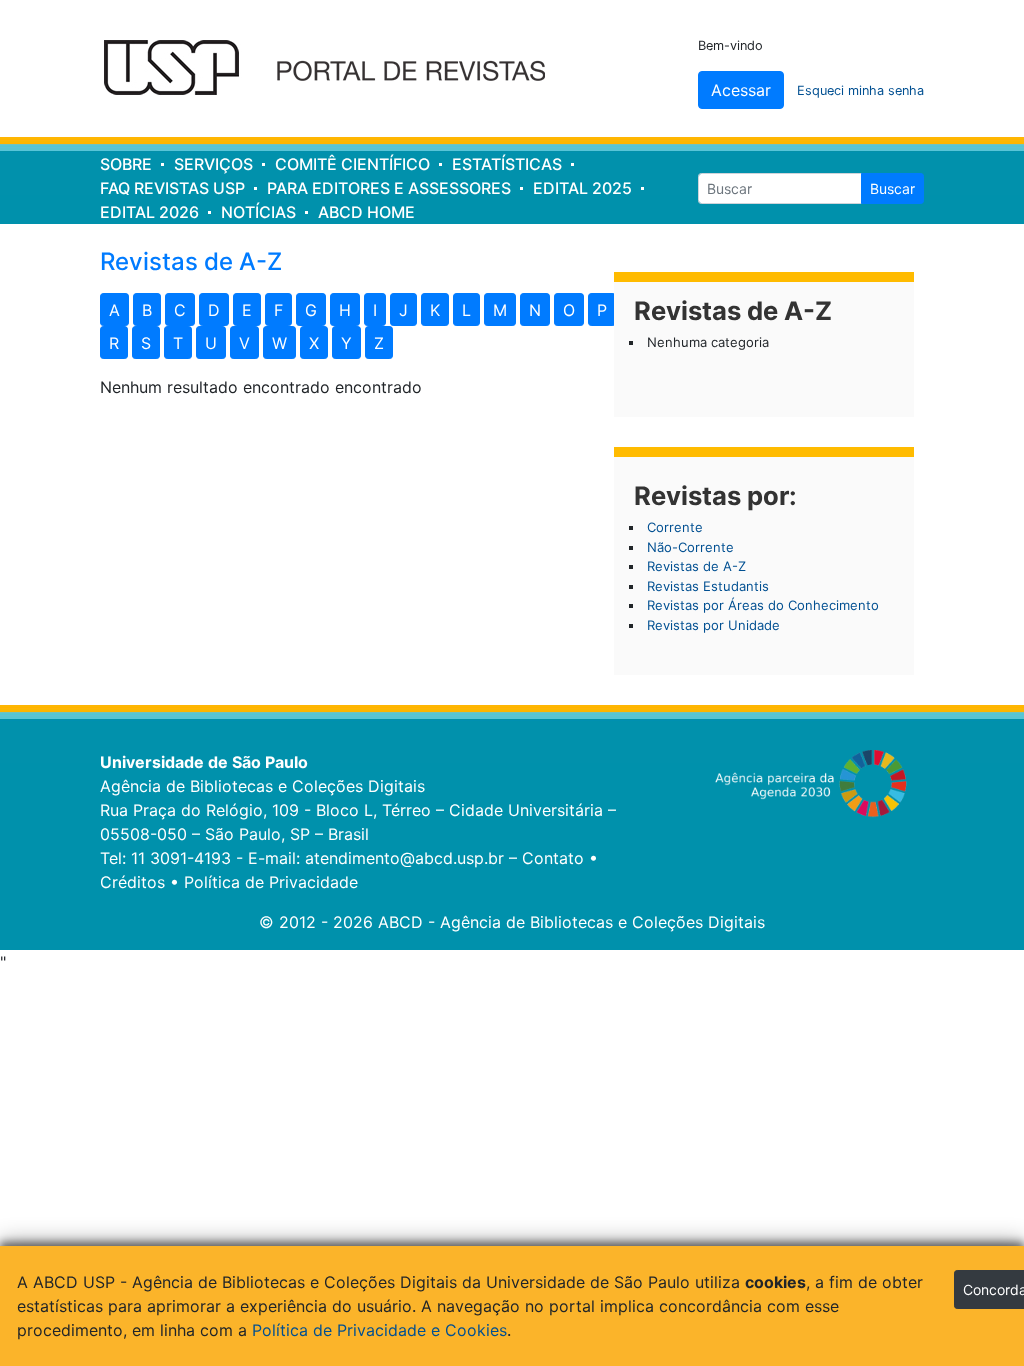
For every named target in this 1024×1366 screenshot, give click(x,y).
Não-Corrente (690, 547)
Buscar (892, 188)
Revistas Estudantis (708, 586)
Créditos (132, 882)
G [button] (311, 310)
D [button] (214, 310)
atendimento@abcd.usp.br (404, 858)
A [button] (114, 310)
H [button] (345, 310)
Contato (553, 858)
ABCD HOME (366, 212)
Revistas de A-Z (696, 566)
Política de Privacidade (271, 882)
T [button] (178, 343)
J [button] (403, 310)
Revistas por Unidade (713, 625)
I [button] (375, 310)
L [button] (466, 310)
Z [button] (379, 343)
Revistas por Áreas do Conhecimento (763, 605)
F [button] (278, 310)
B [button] (147, 310)
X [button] (314, 343)
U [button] (211, 343)
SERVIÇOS (213, 164)
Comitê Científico (352, 164)
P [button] (602, 310)
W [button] (279, 343)
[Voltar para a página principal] (337, 69)
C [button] (180, 310)
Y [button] (346, 343)
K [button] (435, 310)
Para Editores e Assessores (389, 188)
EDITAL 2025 (582, 188)
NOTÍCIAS (258, 212)
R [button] (114, 343)
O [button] (569, 310)
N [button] (535, 310)
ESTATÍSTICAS (507, 164)
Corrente (675, 527)
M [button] (500, 310)
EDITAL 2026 (149, 212)
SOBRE (126, 164)
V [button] (244, 343)
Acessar (741, 90)
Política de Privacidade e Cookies (379, 1330)
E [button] (247, 310)
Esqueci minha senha (860, 90)
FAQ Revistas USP (172, 188)
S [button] (146, 343)
